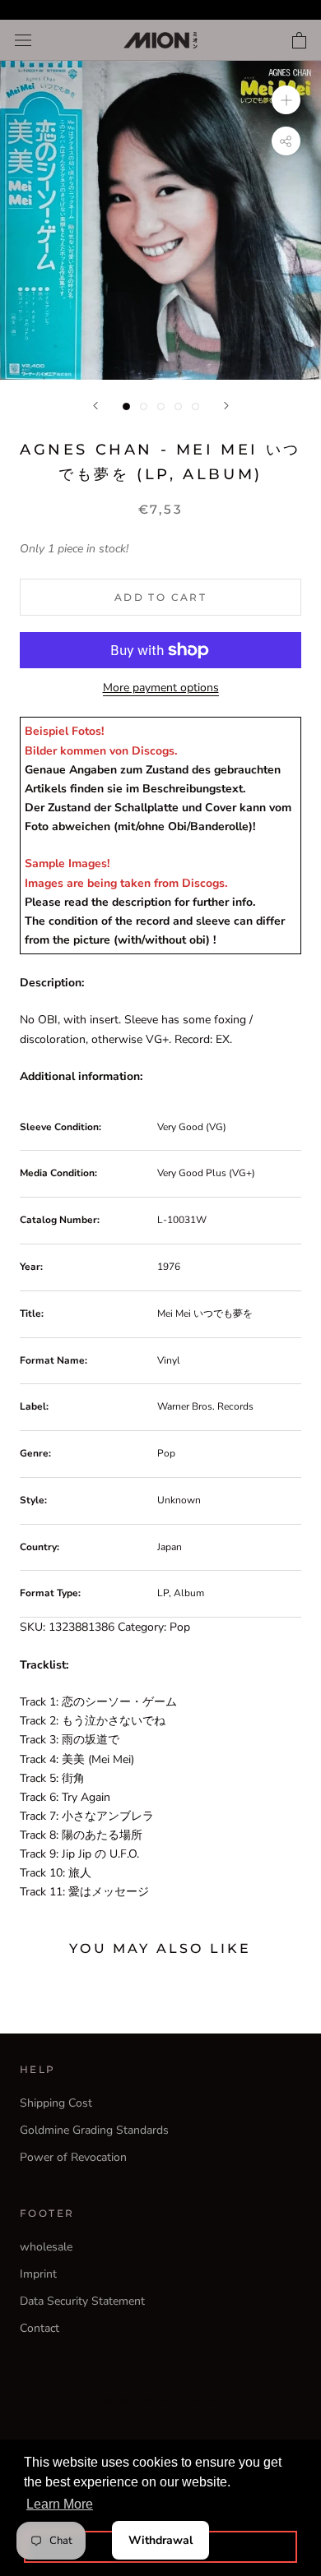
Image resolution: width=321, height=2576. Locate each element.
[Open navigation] (23, 41)
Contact (40, 2328)
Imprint (38, 2274)
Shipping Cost (56, 2103)
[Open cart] (299, 40)
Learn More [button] (60, 2504)
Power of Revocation (73, 2157)
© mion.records (160, 2400)
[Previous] (95, 406)
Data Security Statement (82, 2301)
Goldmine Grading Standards (94, 2130)
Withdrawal (160, 2540)
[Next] (226, 406)
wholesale (46, 2247)
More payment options (161, 688)
